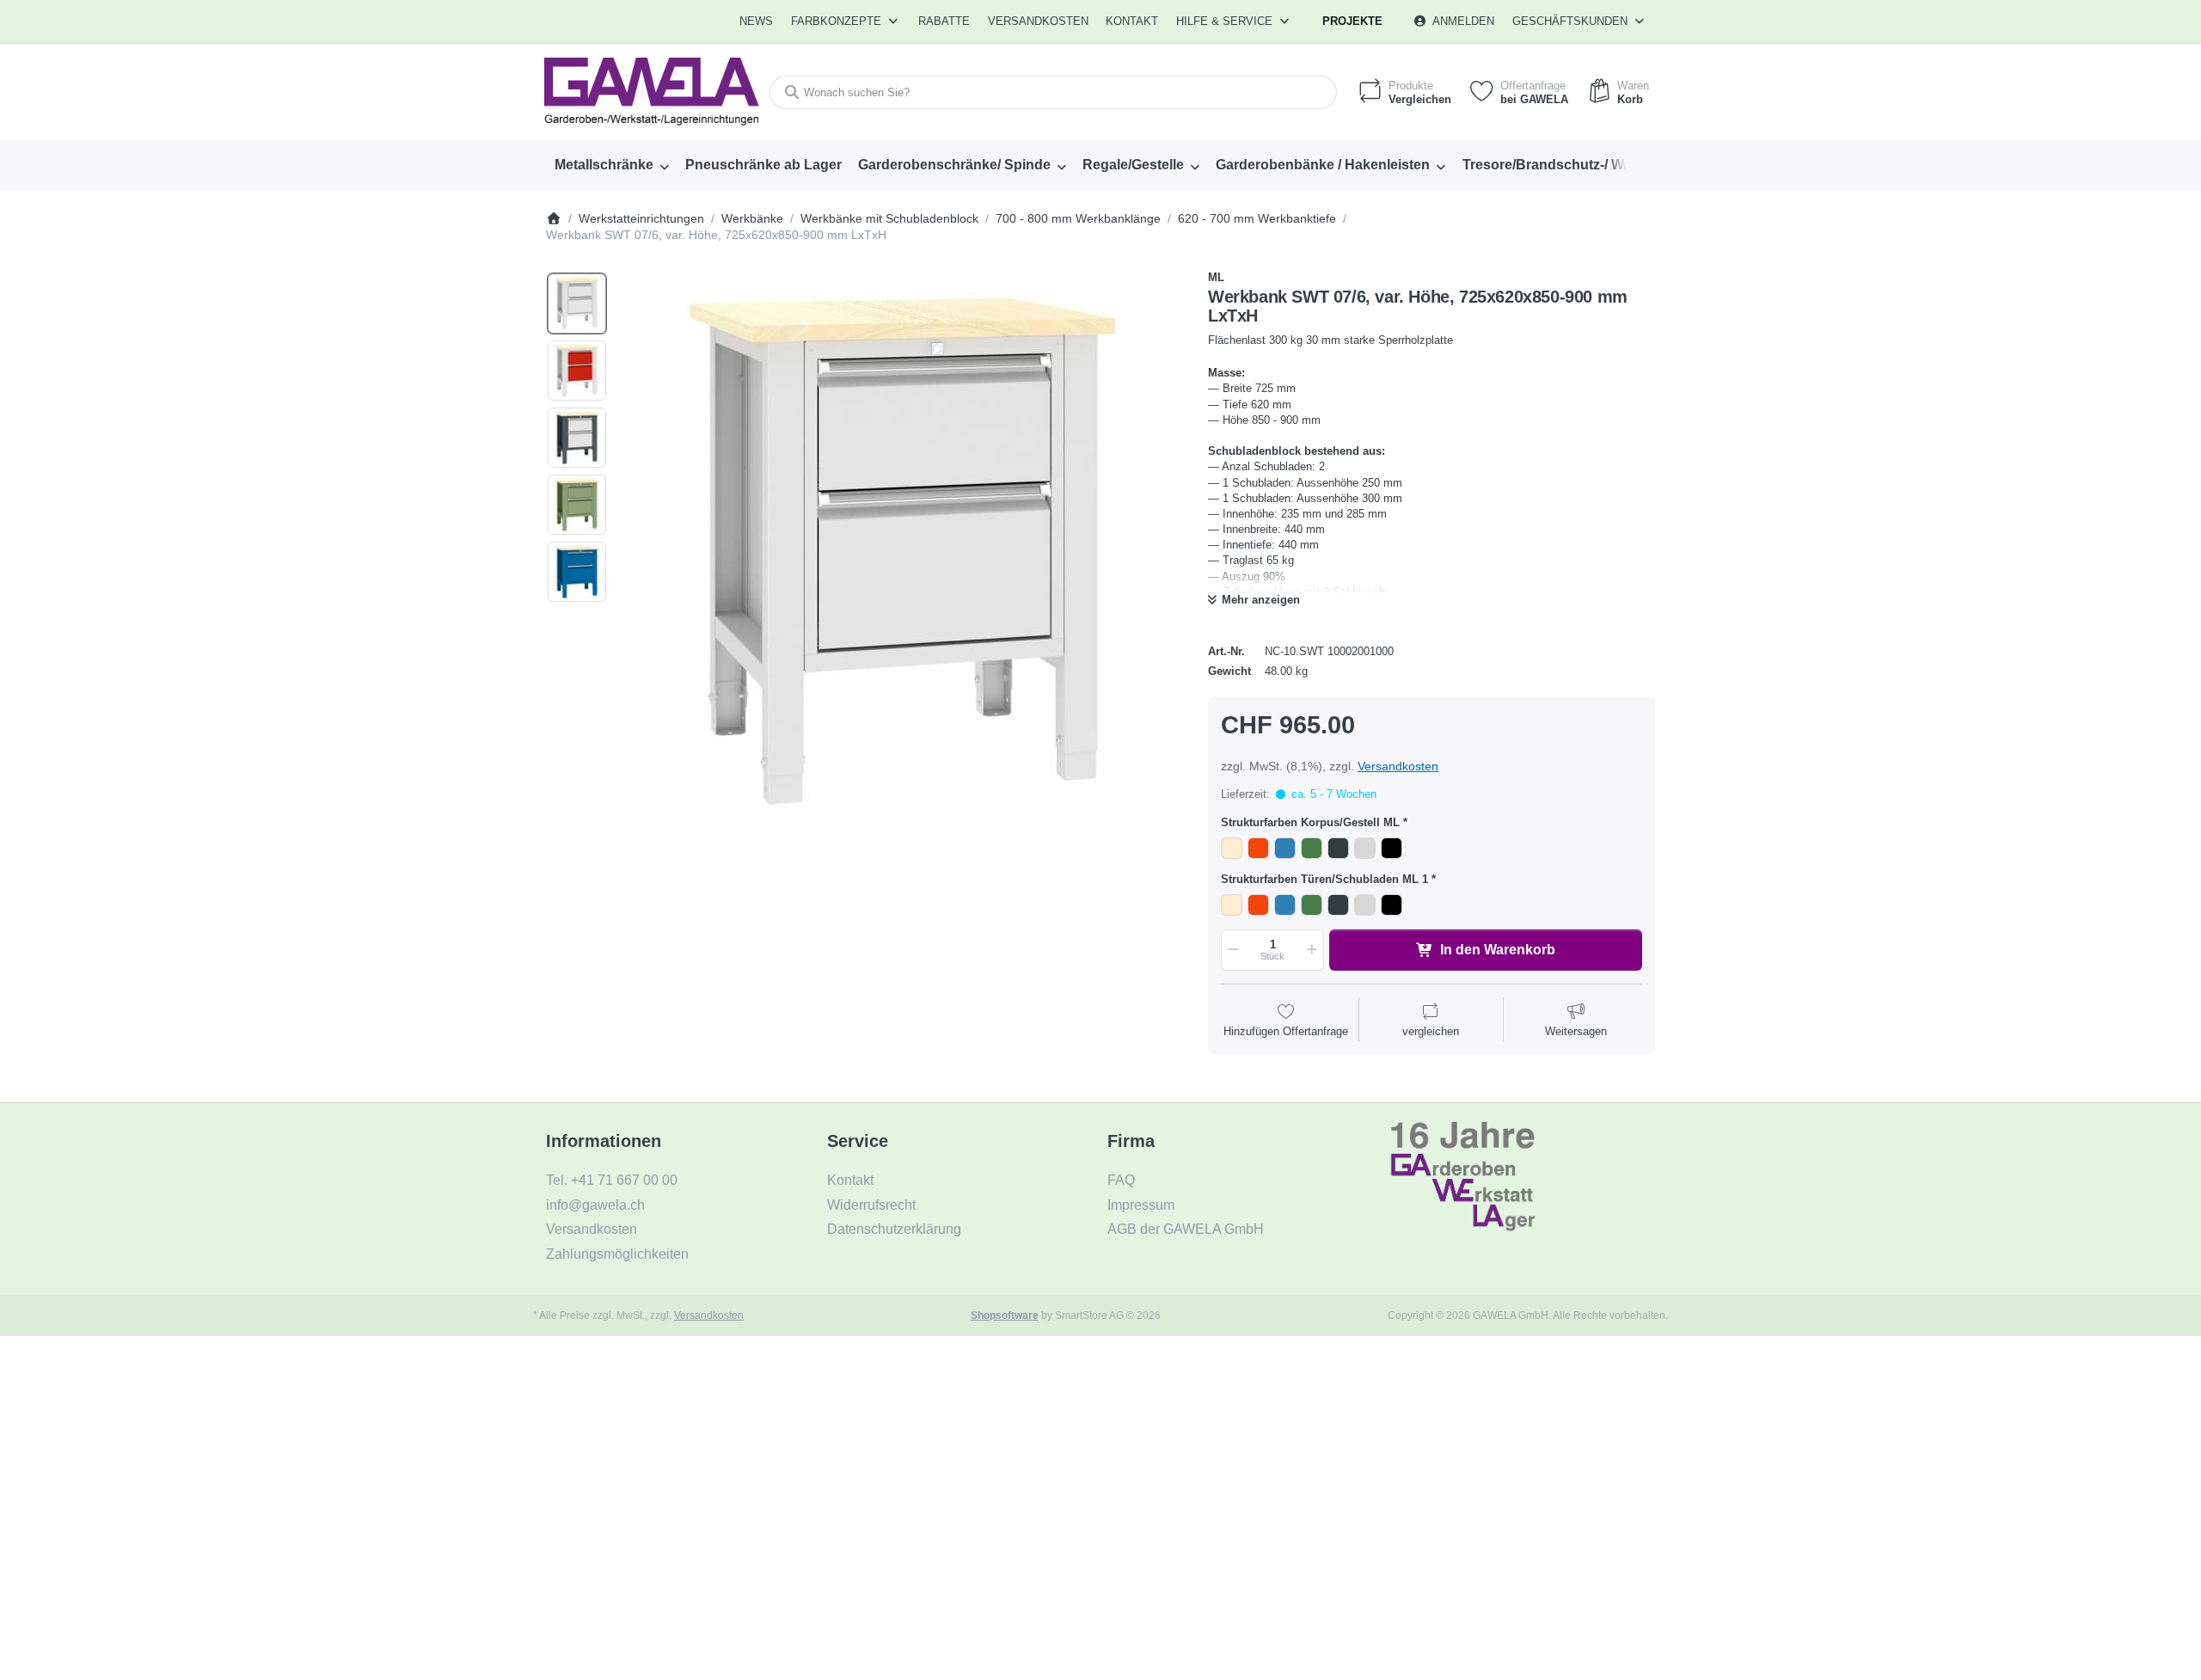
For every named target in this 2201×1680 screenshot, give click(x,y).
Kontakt (1132, 21)
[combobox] (1053, 92)
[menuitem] (757, 21)
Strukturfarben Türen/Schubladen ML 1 (1324, 879)
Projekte (1352, 21)
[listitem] (902, 550)
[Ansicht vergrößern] (902, 550)
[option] (577, 304)
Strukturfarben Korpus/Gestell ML (1310, 822)
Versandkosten (1398, 766)
